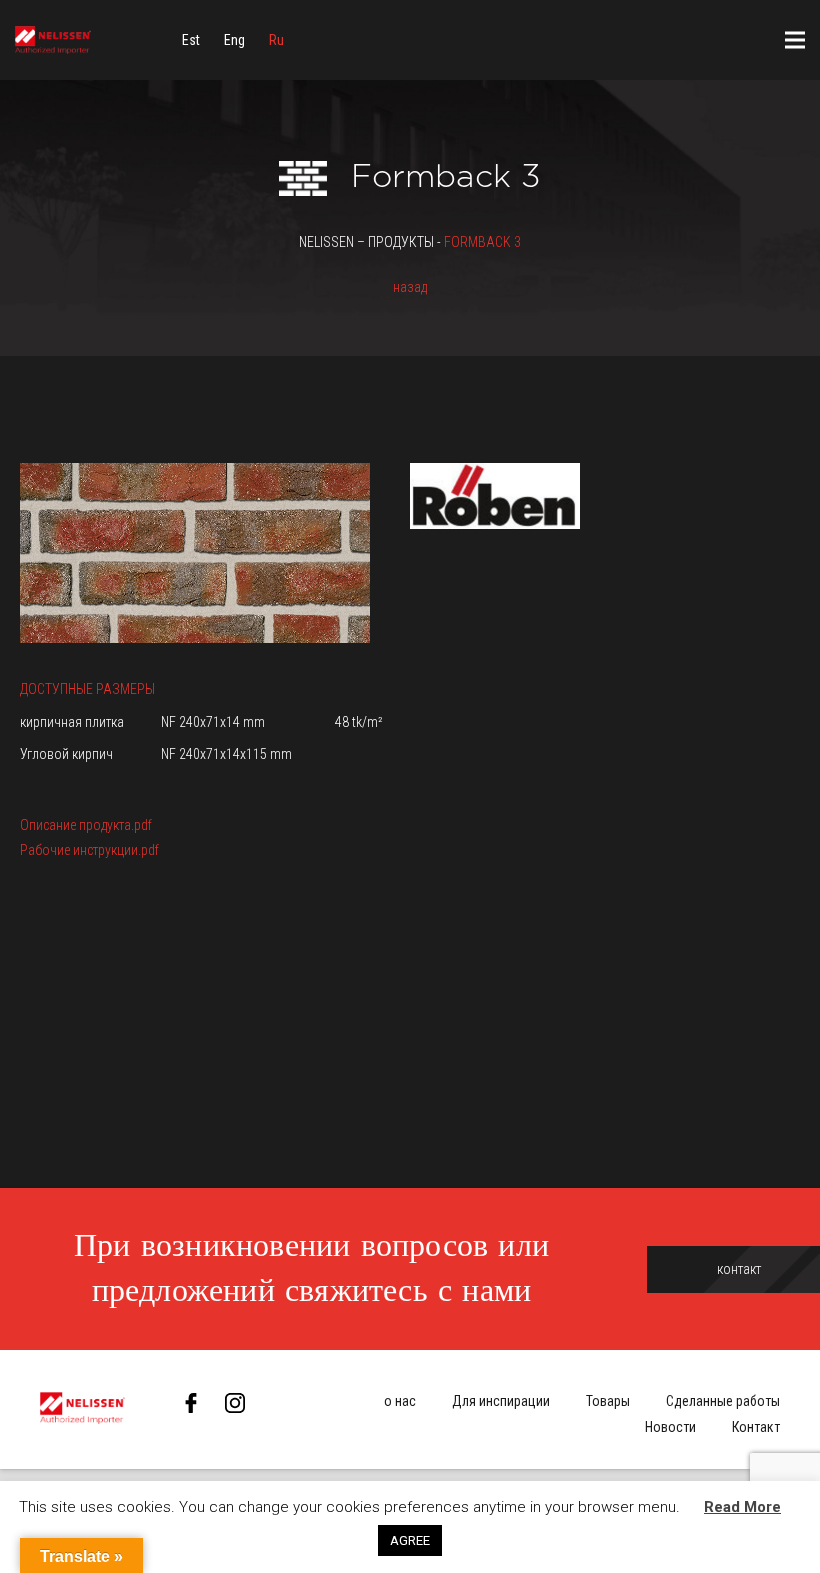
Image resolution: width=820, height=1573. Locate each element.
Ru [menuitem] (276, 40)
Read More (742, 1507)
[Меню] (795, 40)
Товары (608, 1401)
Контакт (756, 1427)
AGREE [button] (410, 1540)
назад (410, 287)
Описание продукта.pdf (86, 825)
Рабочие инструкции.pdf (89, 850)
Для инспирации (501, 1401)
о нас (400, 1401)
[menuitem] (191, 40)
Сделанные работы (723, 1401)
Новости (670, 1427)
